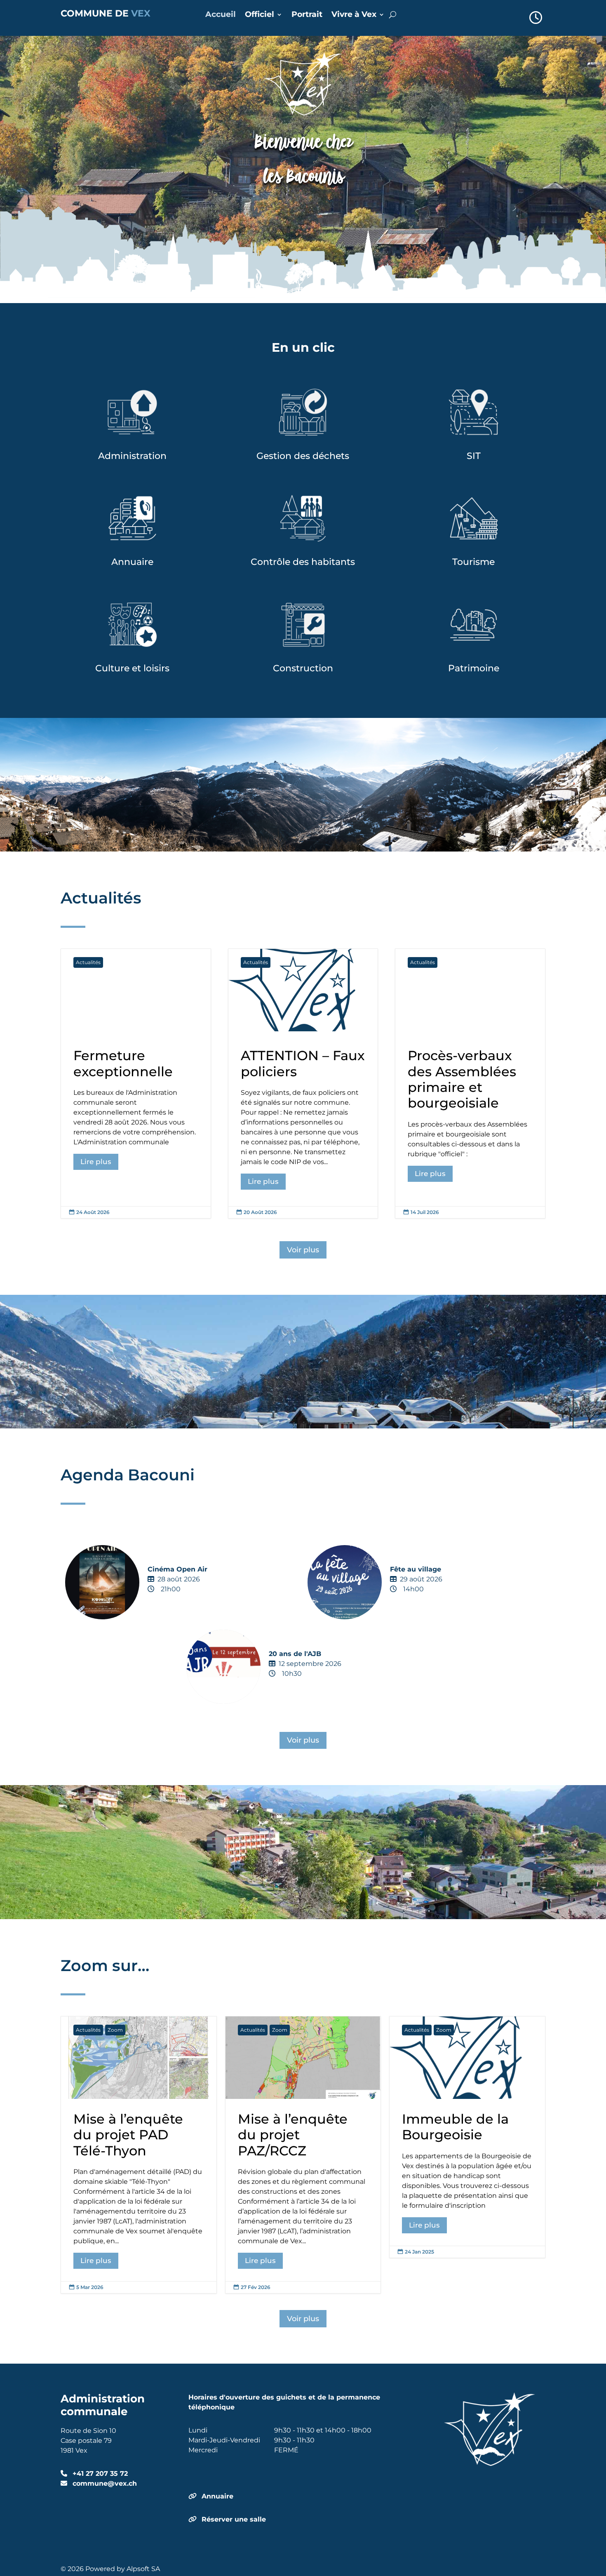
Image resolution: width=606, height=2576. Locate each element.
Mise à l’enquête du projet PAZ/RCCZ (303, 2155)
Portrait (307, 15)
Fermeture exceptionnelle (136, 1083)
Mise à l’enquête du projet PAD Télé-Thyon (139, 2155)
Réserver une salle (234, 2519)
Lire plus (96, 1162)
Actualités (88, 962)
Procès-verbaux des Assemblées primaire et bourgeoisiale (470, 1083)
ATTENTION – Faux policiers (303, 1083)
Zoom (115, 2030)
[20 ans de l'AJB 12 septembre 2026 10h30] (303, 1697)
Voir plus (303, 1250)
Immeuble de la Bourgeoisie (467, 2137)
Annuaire (217, 2496)
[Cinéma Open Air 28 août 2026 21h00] (182, 1612)
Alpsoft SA (143, 2569)
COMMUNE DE (106, 13)
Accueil (221, 15)
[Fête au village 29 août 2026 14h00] (424, 1612)
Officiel (260, 15)
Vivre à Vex (354, 15)
